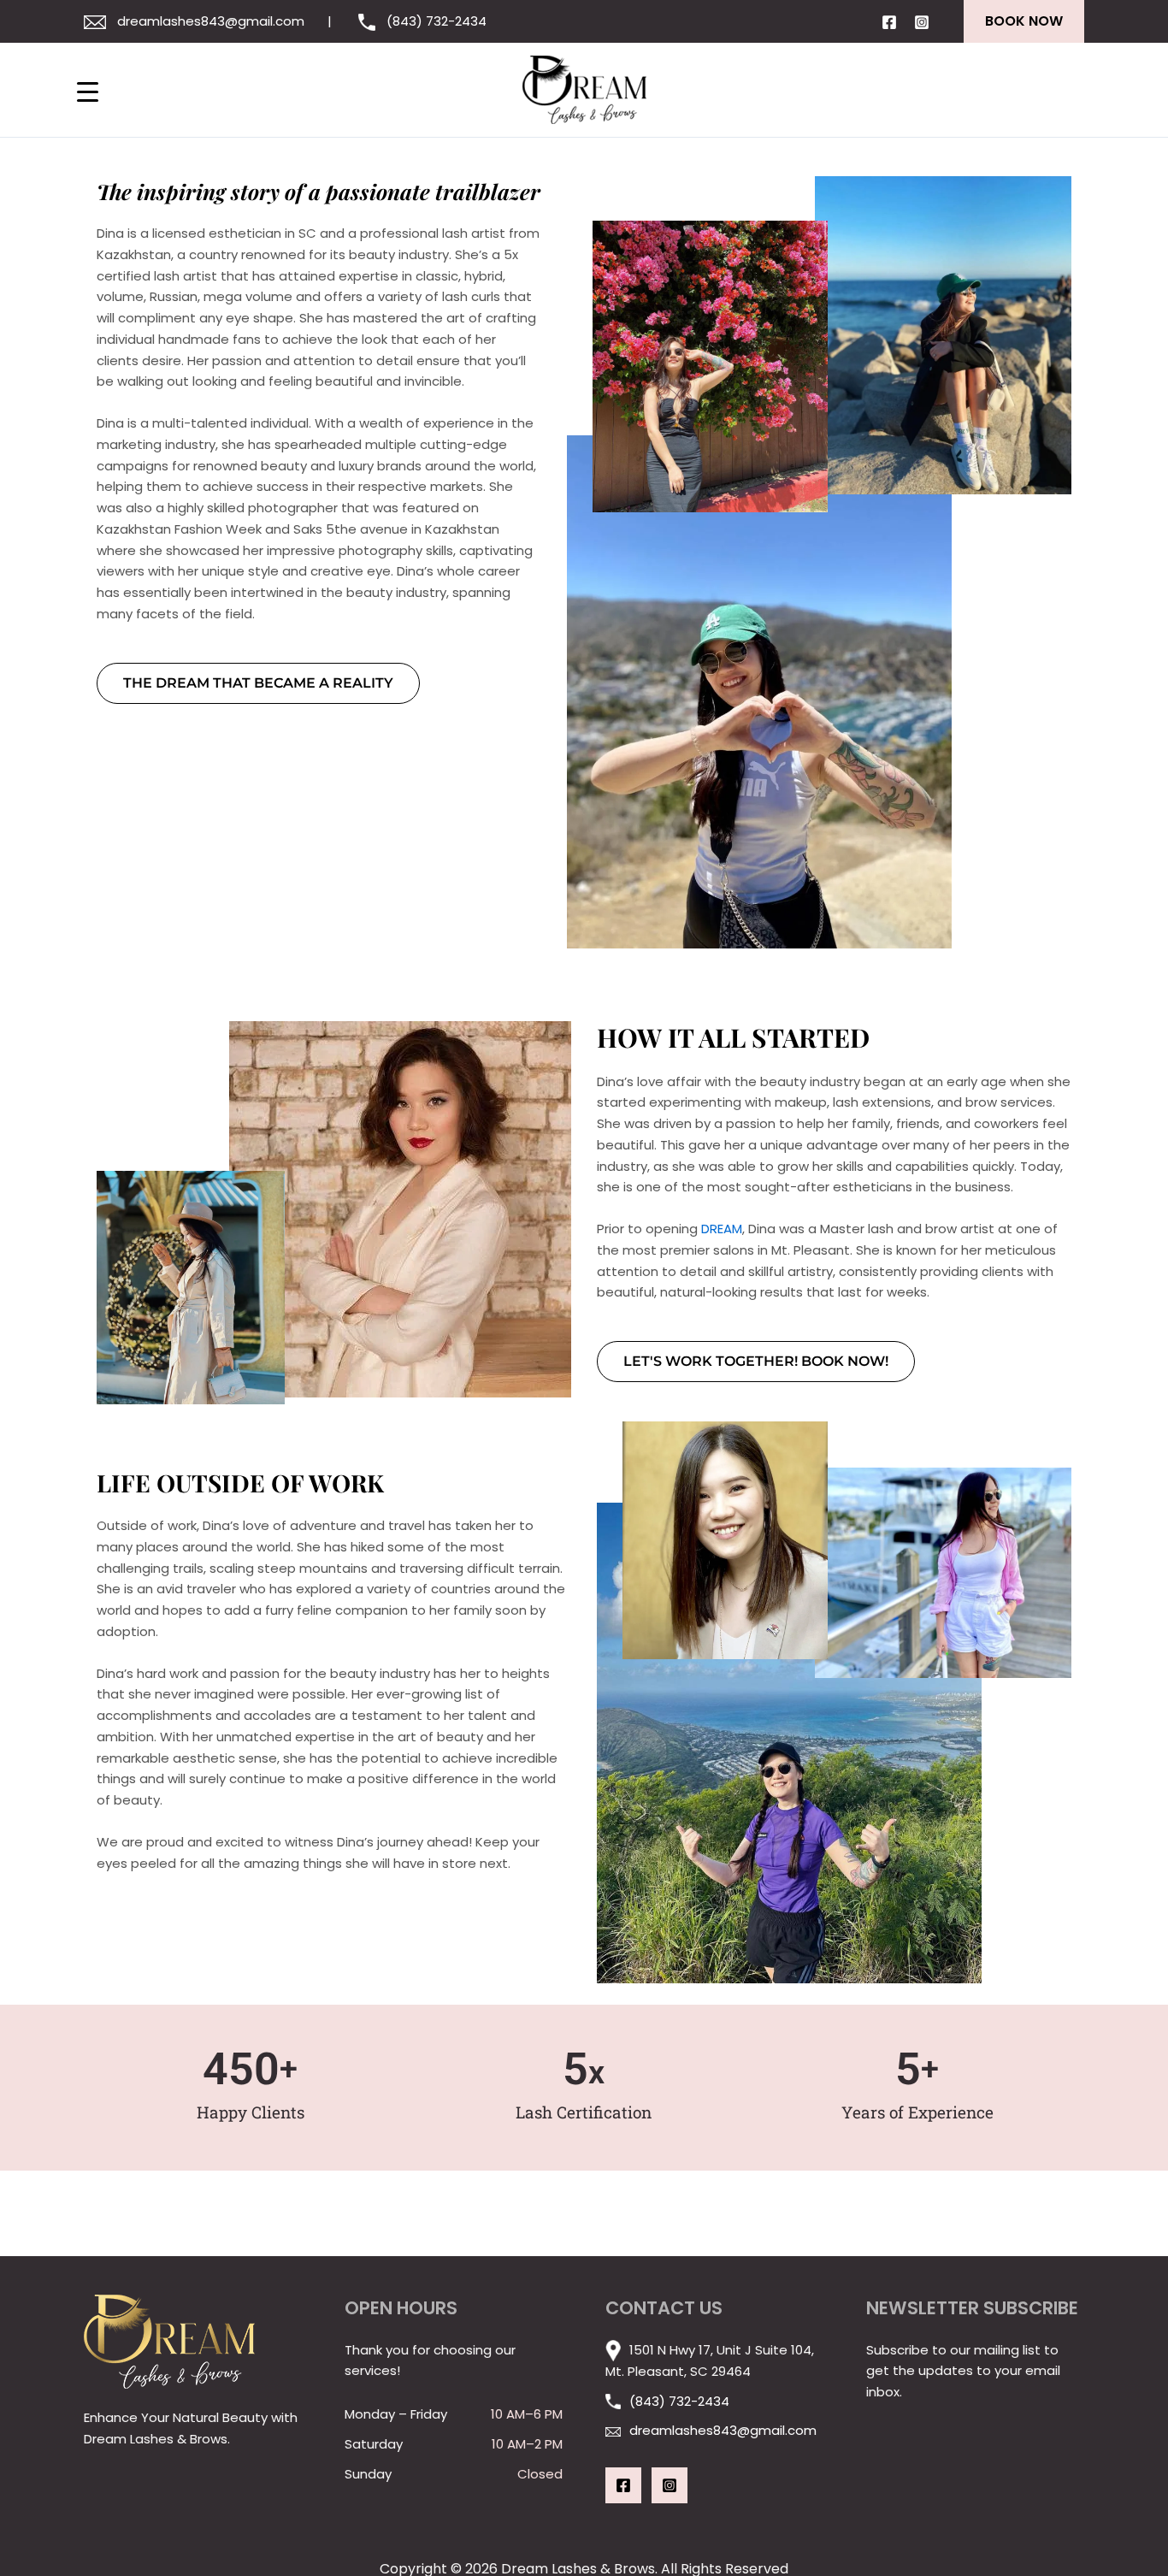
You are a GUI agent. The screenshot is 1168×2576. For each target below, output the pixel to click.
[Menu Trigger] (88, 92)
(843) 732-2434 (437, 21)
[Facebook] (889, 22)
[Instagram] (922, 22)
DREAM (722, 1229)
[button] (1024, 21)
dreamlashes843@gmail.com (211, 21)
